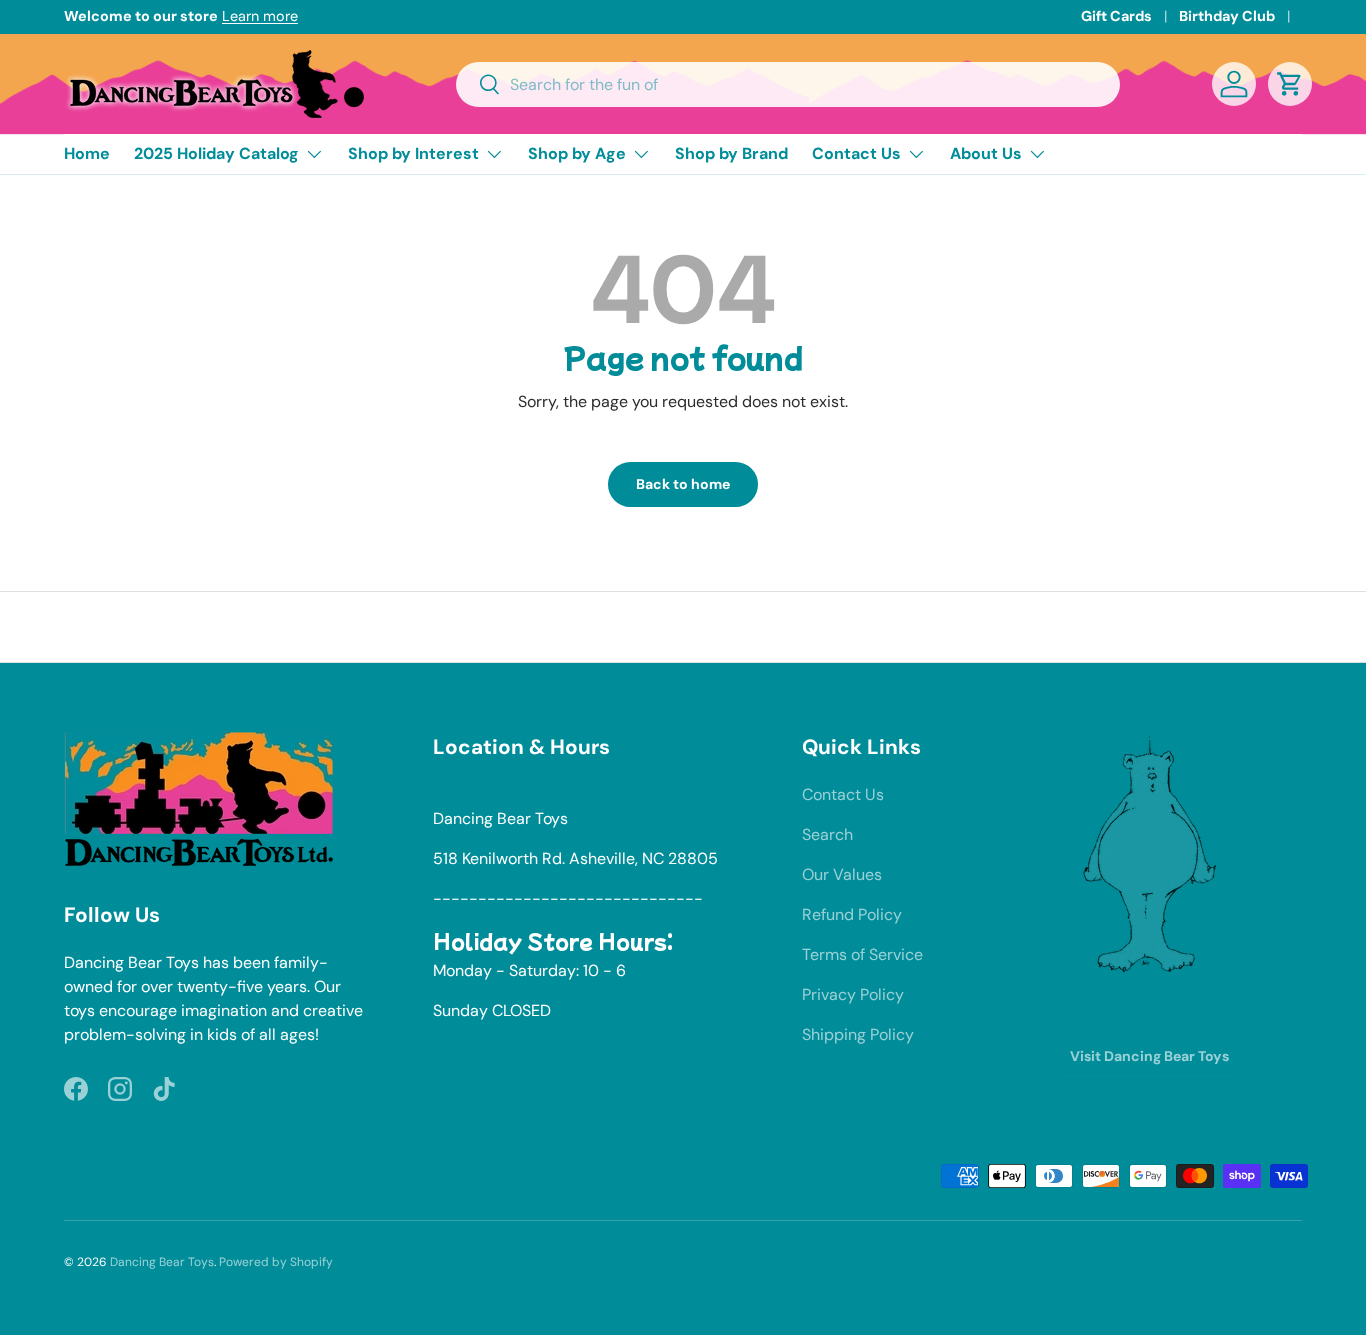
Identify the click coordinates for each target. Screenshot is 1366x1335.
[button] (1290, 84)
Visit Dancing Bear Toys (1149, 1056)
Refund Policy (852, 914)
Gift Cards (1116, 16)
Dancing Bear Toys (162, 1262)
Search (827, 834)
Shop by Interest (413, 153)
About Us (986, 153)
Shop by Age (577, 153)
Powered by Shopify (276, 1262)
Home (87, 153)
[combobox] (788, 84)
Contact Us (856, 153)
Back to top (683, 626)
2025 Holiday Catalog (216, 153)
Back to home (683, 484)
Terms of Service (862, 954)
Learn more (260, 16)
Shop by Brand (731, 153)
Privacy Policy (853, 994)
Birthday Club (1227, 16)
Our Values (842, 874)
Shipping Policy (858, 1034)
